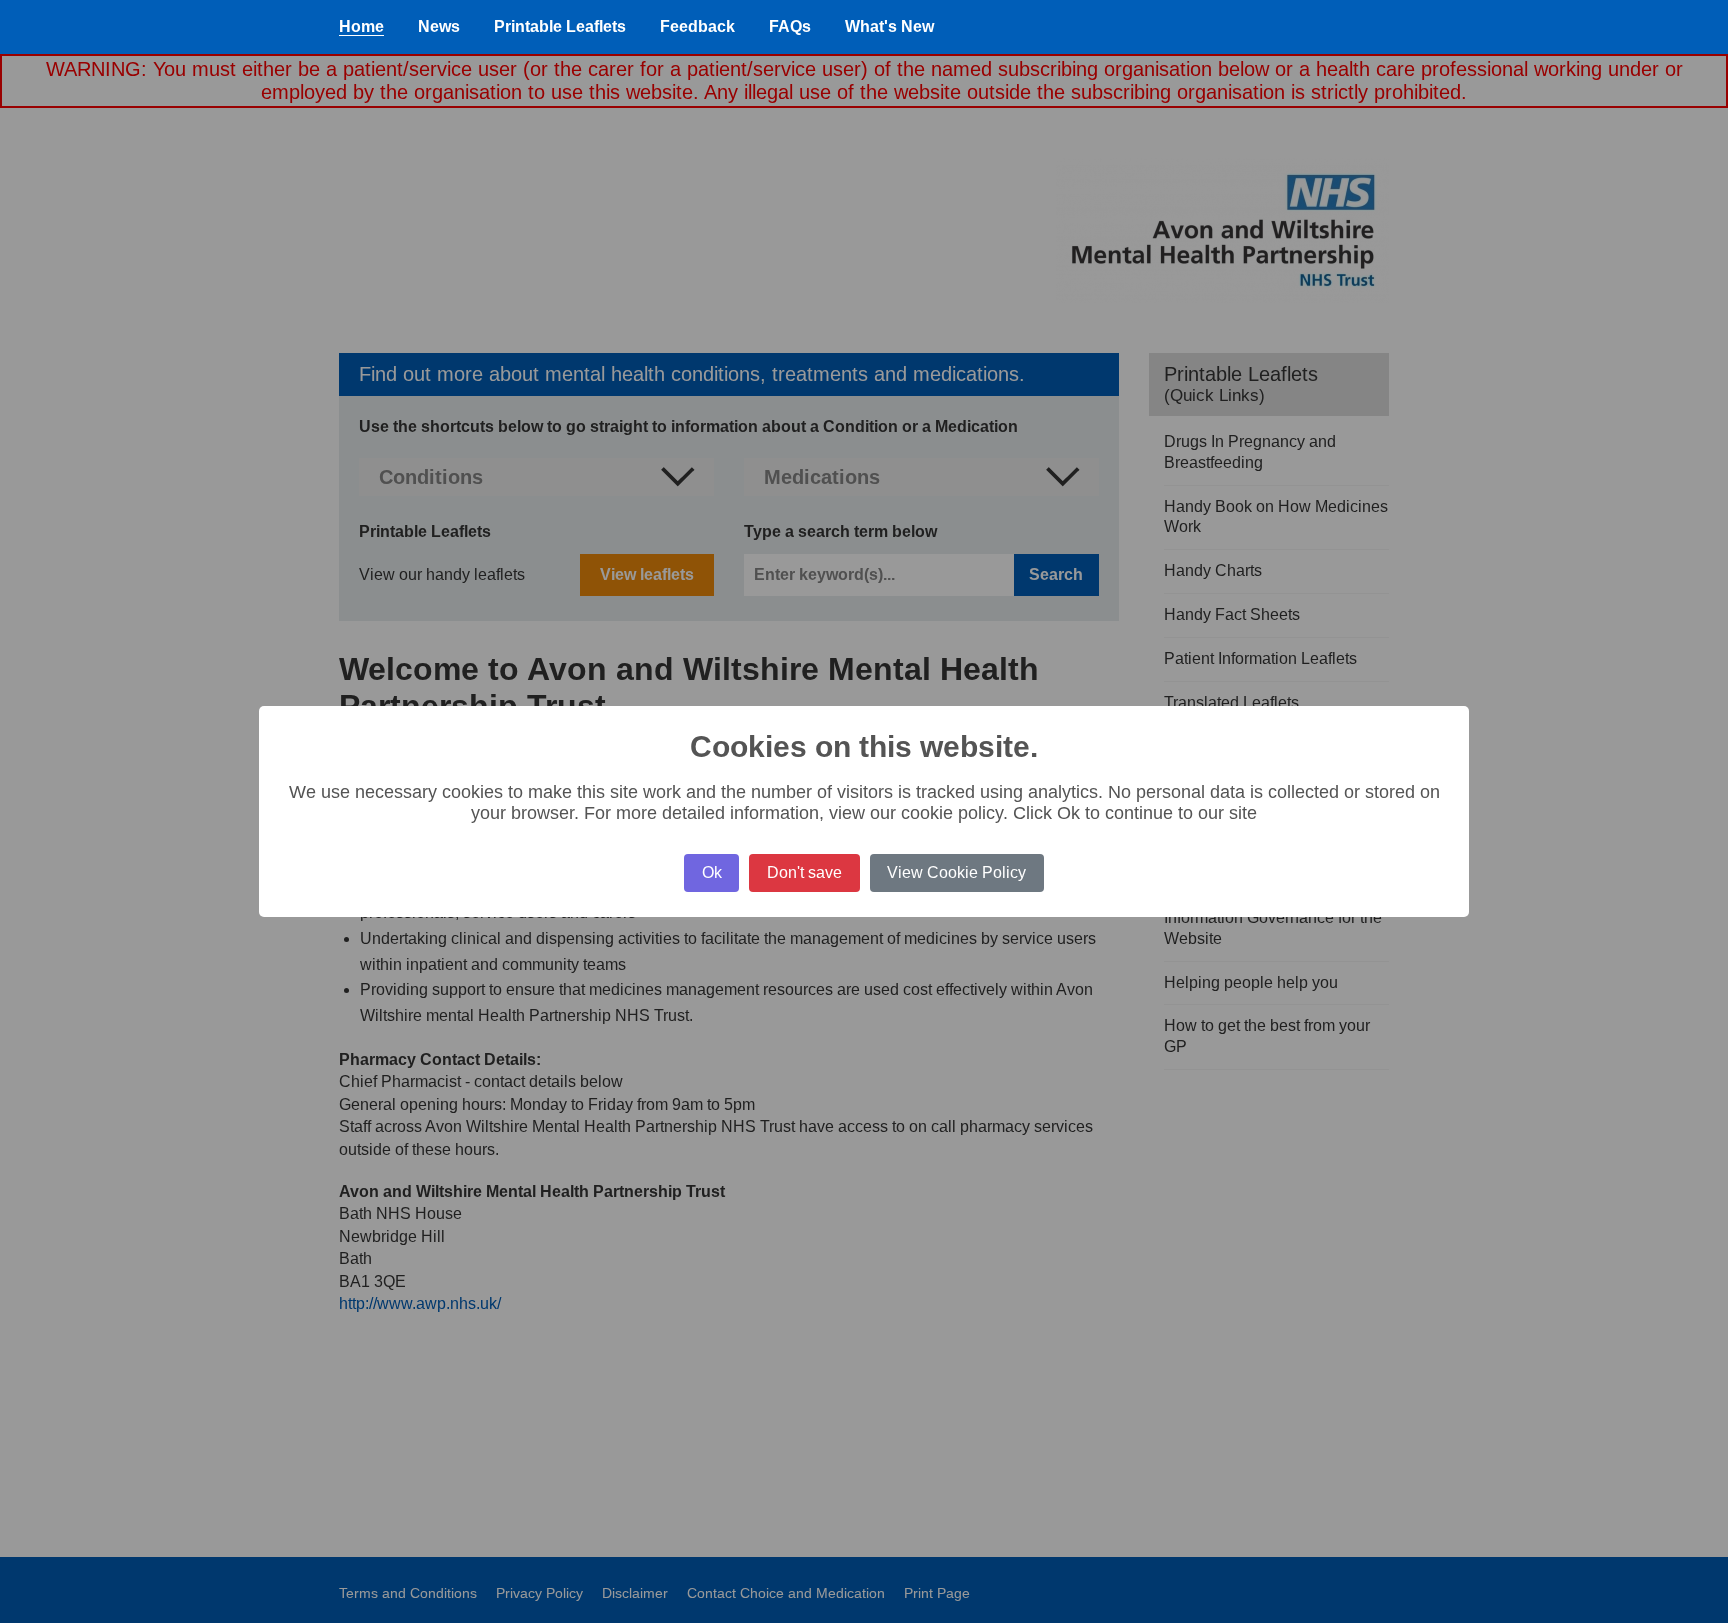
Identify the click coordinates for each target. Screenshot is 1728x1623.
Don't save (804, 872)
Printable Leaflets (560, 26)
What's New (889, 26)
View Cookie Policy (956, 872)
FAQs (790, 26)
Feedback (697, 26)
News (439, 26)
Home (361, 26)
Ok (712, 872)
